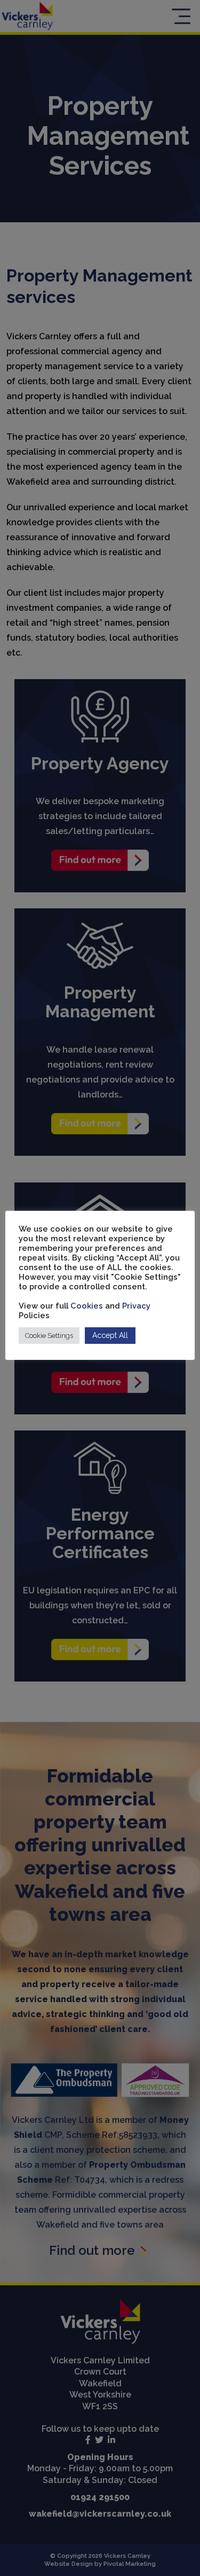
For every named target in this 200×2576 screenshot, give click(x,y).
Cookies (88, 1306)
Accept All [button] (110, 1335)
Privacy (136, 1306)
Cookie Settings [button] (49, 1336)
